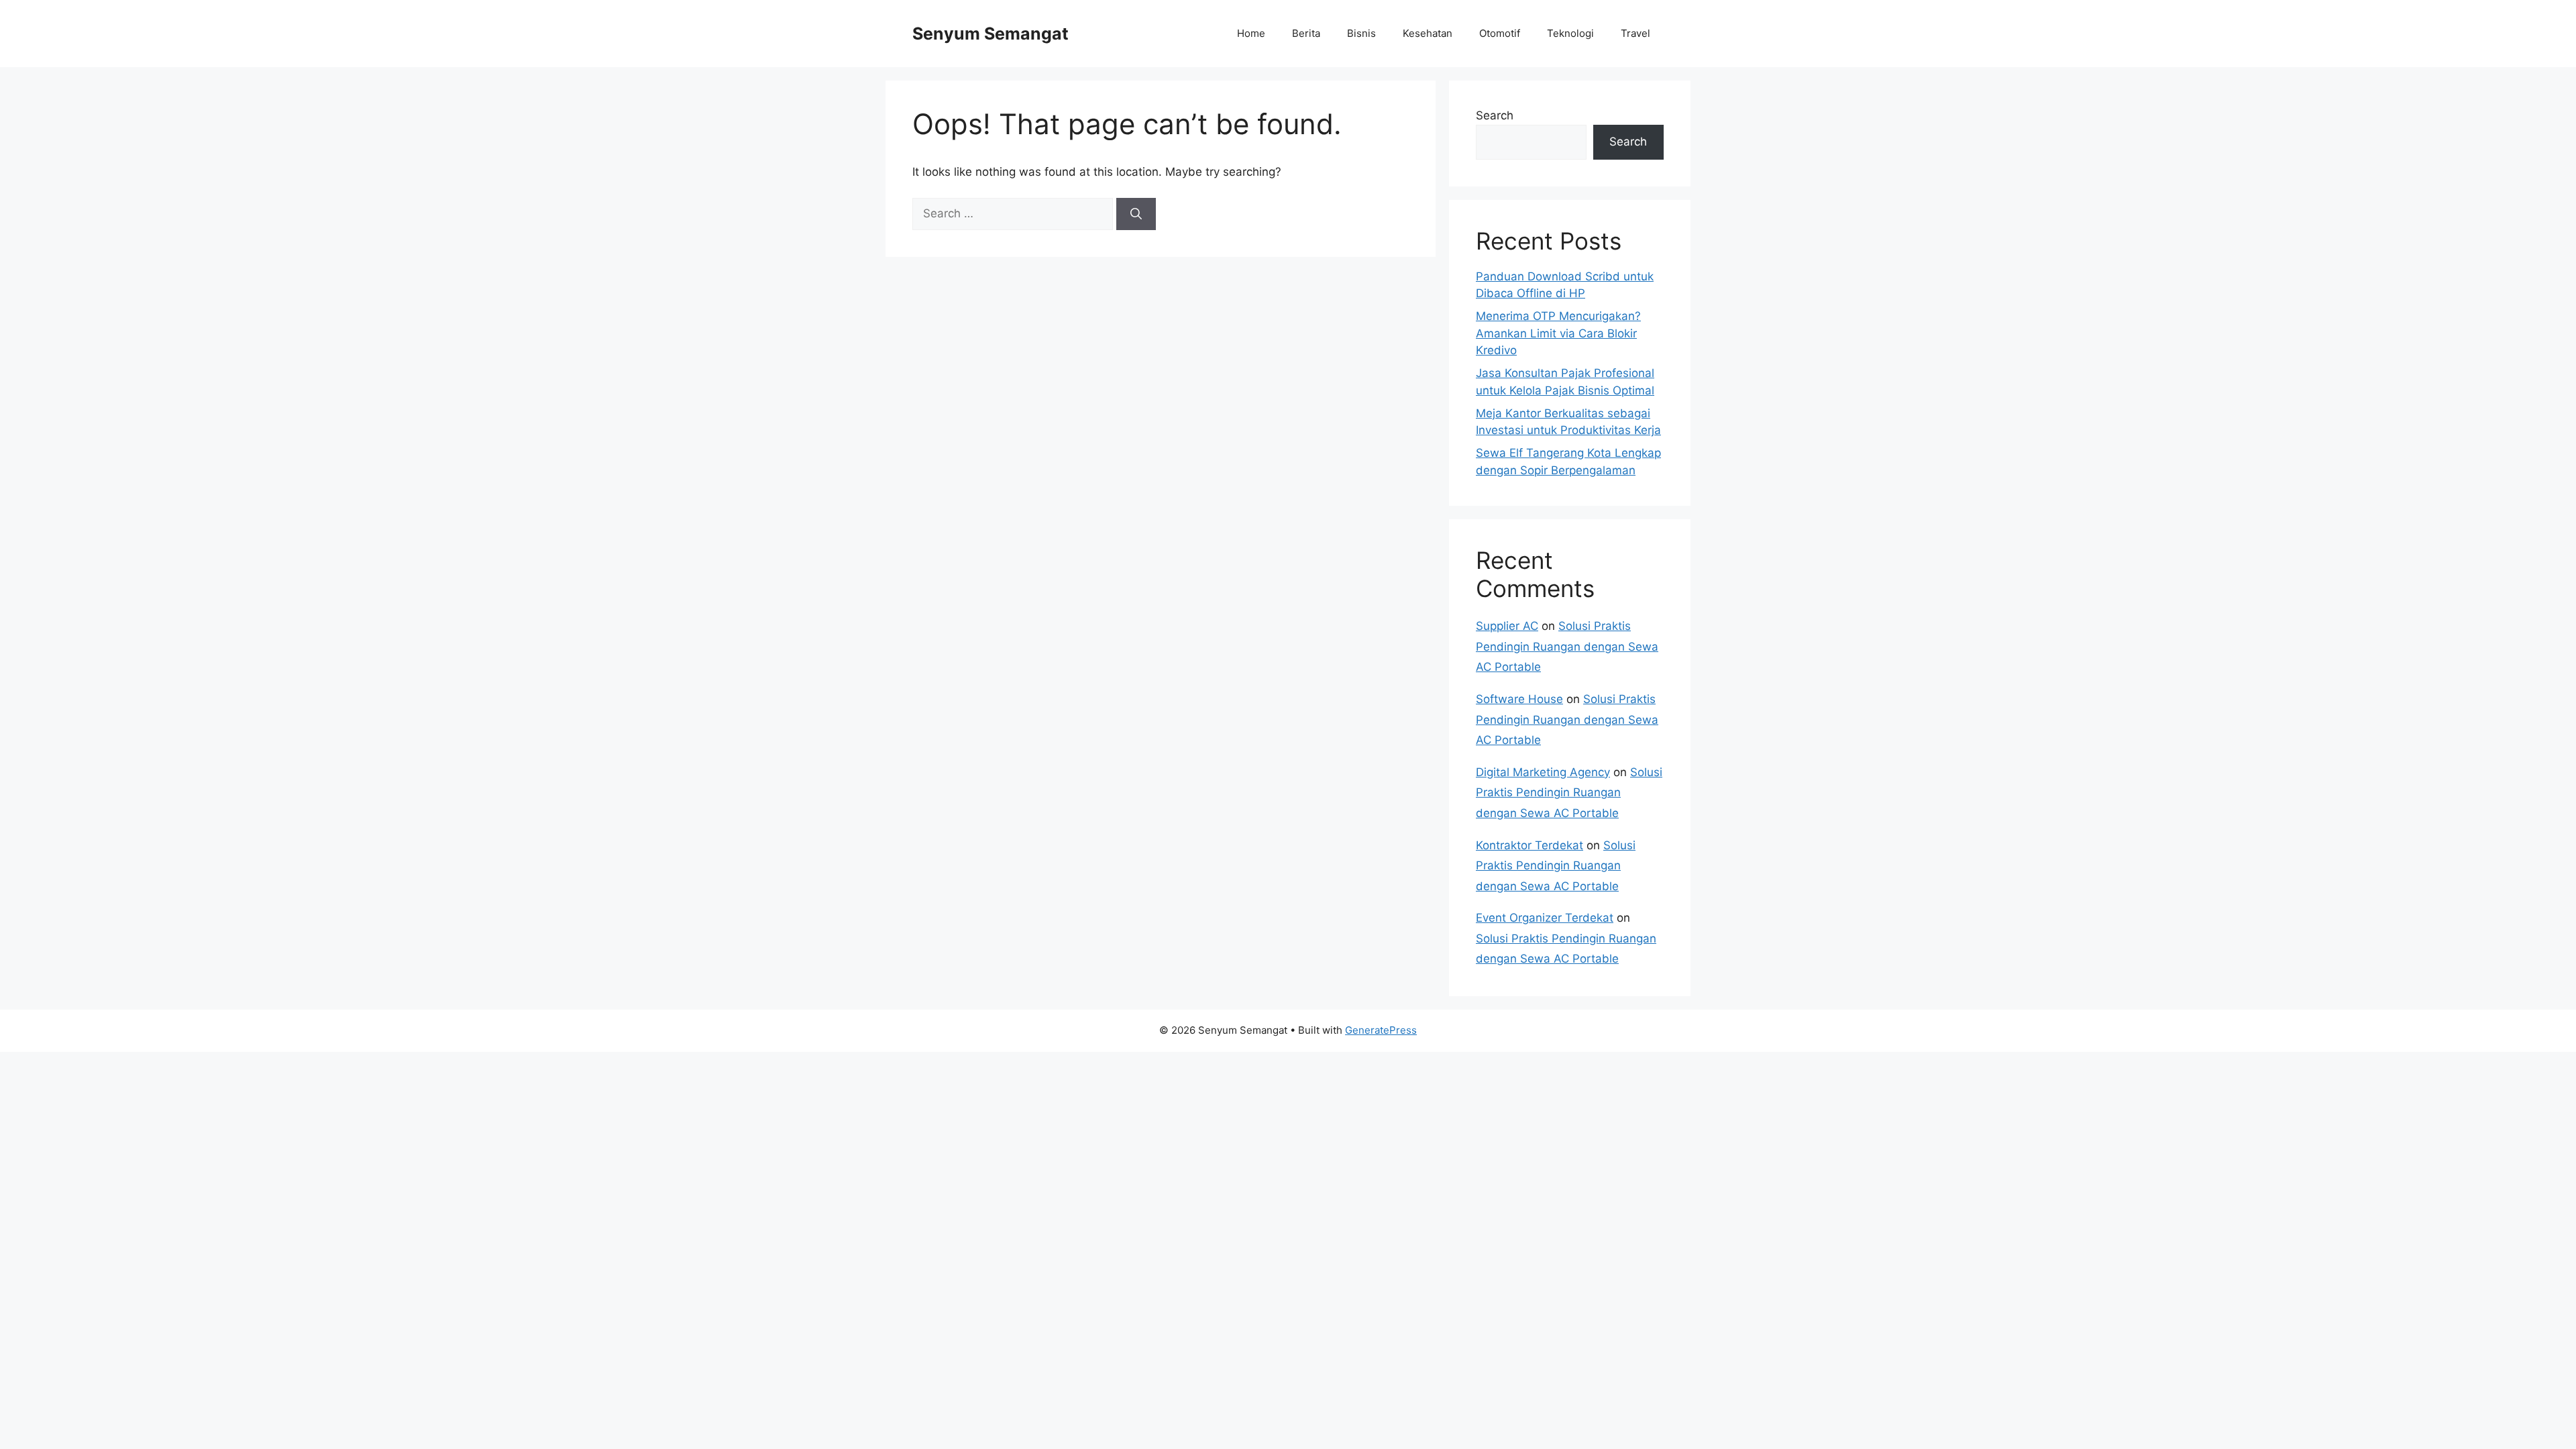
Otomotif (1500, 33)
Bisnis (1361, 33)
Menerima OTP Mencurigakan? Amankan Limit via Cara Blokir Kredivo (1558, 333)
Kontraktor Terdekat (1529, 845)
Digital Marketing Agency (1543, 772)
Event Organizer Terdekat (1545, 918)
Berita (1306, 33)
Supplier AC (1507, 626)
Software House (1519, 699)
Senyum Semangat (990, 34)
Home (1251, 33)
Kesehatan (1428, 33)
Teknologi (1570, 33)
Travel (1635, 33)
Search (1495, 115)
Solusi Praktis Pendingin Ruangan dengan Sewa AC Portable (1567, 646)
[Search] (1136, 214)
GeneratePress (1381, 1030)
